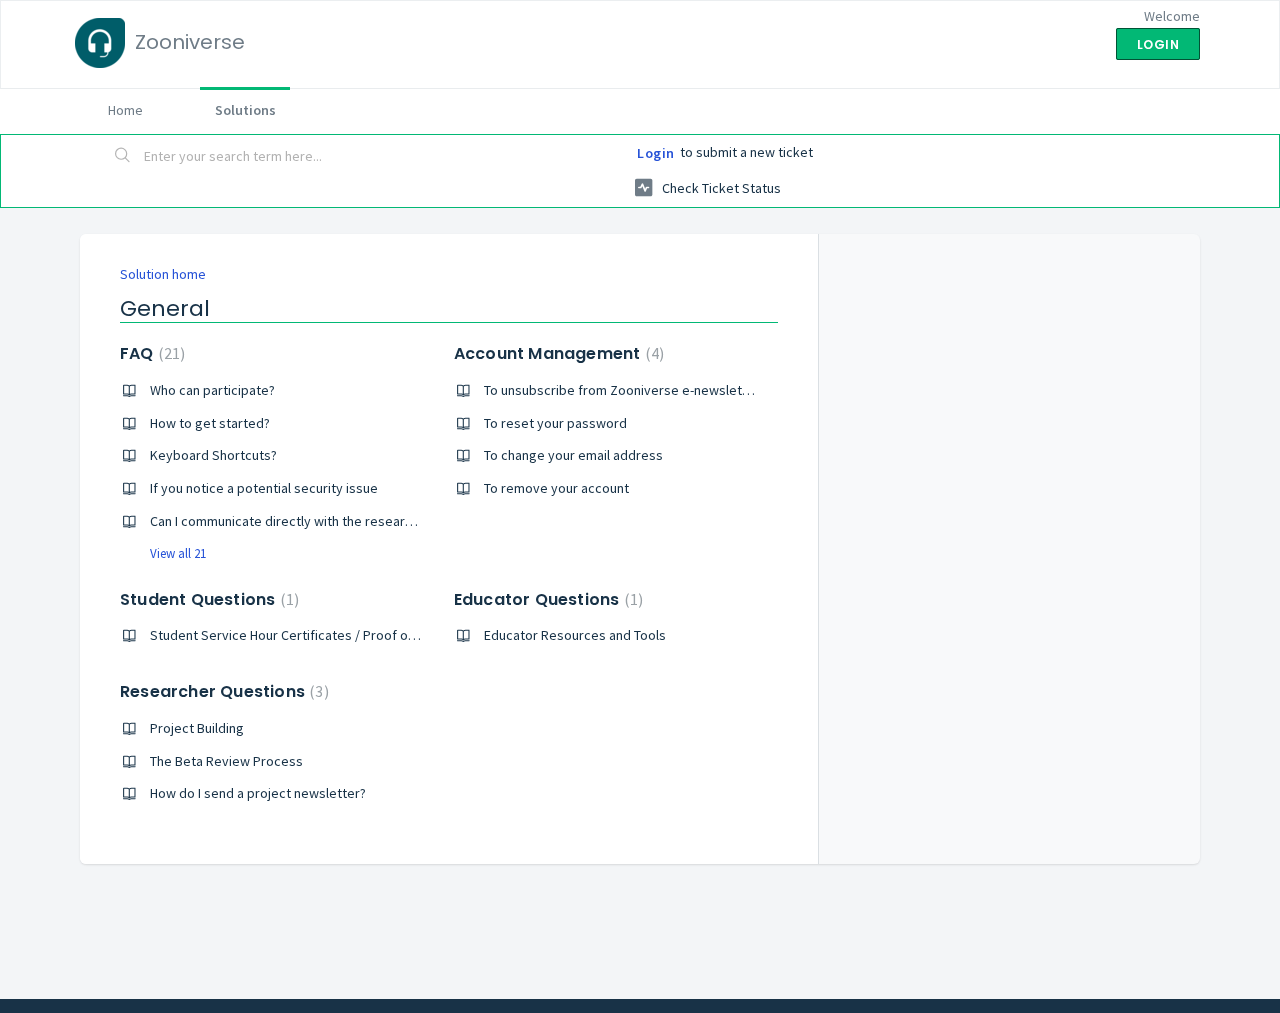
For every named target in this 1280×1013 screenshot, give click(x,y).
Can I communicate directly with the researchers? (297, 521)
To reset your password (555, 423)
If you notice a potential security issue (264, 488)
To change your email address (573, 455)
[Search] (123, 157)
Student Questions (207, 599)
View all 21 (178, 553)
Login (656, 153)
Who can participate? (212, 390)
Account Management (556, 353)
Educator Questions (546, 599)
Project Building (197, 728)
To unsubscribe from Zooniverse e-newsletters (625, 390)
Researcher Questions (222, 691)
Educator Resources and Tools (575, 635)
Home (125, 110)
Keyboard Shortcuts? (213, 455)
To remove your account (556, 488)
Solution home (163, 274)
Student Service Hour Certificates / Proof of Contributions (323, 635)
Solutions (245, 110)
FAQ (150, 353)
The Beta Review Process (226, 761)
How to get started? (210, 423)
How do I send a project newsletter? (258, 793)
